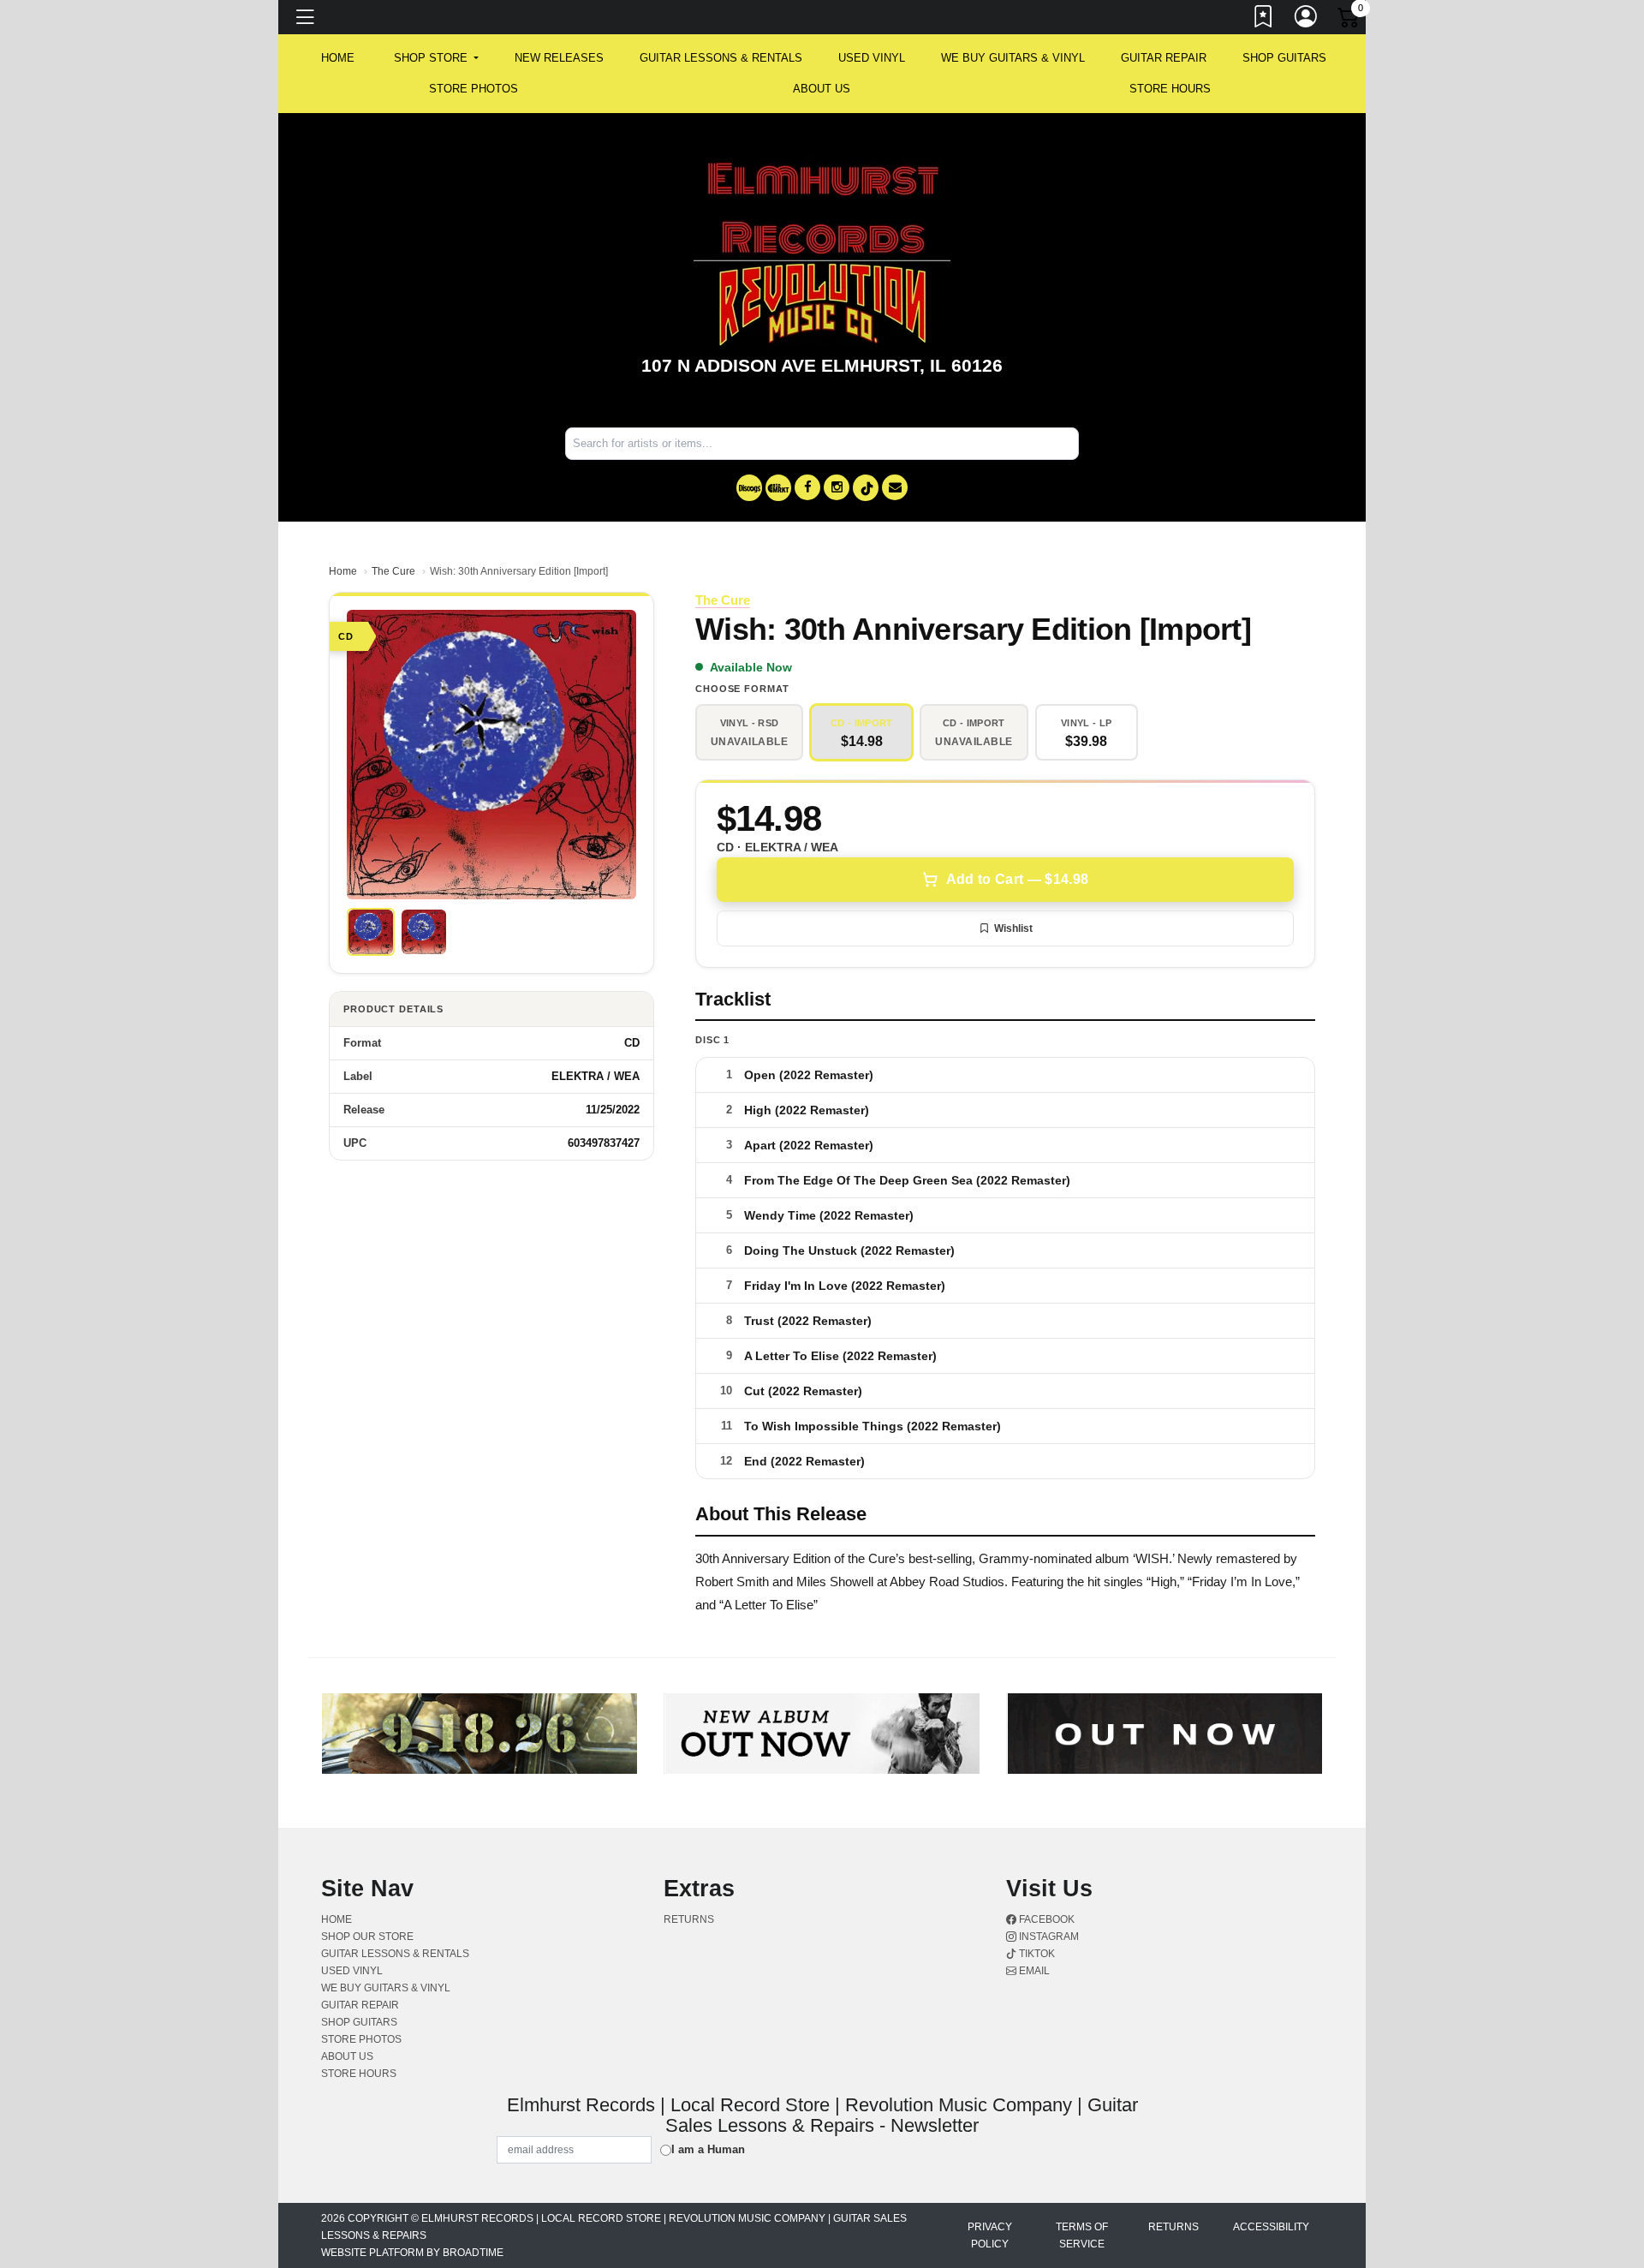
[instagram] (837, 487)
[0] (1349, 21)
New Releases (559, 58)
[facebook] (807, 487)
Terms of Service (1082, 2235)
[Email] (895, 487)
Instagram (1048, 1937)
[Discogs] (749, 488)
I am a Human (708, 2149)
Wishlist (1013, 928)
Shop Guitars (1284, 58)
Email (1033, 1971)
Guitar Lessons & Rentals (721, 58)
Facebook (1045, 1919)
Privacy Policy (990, 2235)
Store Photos (474, 89)
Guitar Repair (1164, 58)
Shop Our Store (367, 1937)
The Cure (393, 571)
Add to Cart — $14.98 (1017, 879)
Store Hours (1170, 89)
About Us (822, 89)
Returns (689, 1919)
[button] (436, 58)
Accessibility (1271, 2227)
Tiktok (1036, 1954)
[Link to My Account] (1307, 20)
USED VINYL (872, 58)
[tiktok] (866, 488)
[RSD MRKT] (778, 488)
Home (343, 571)
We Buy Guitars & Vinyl (1013, 58)
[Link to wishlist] (1264, 20)
